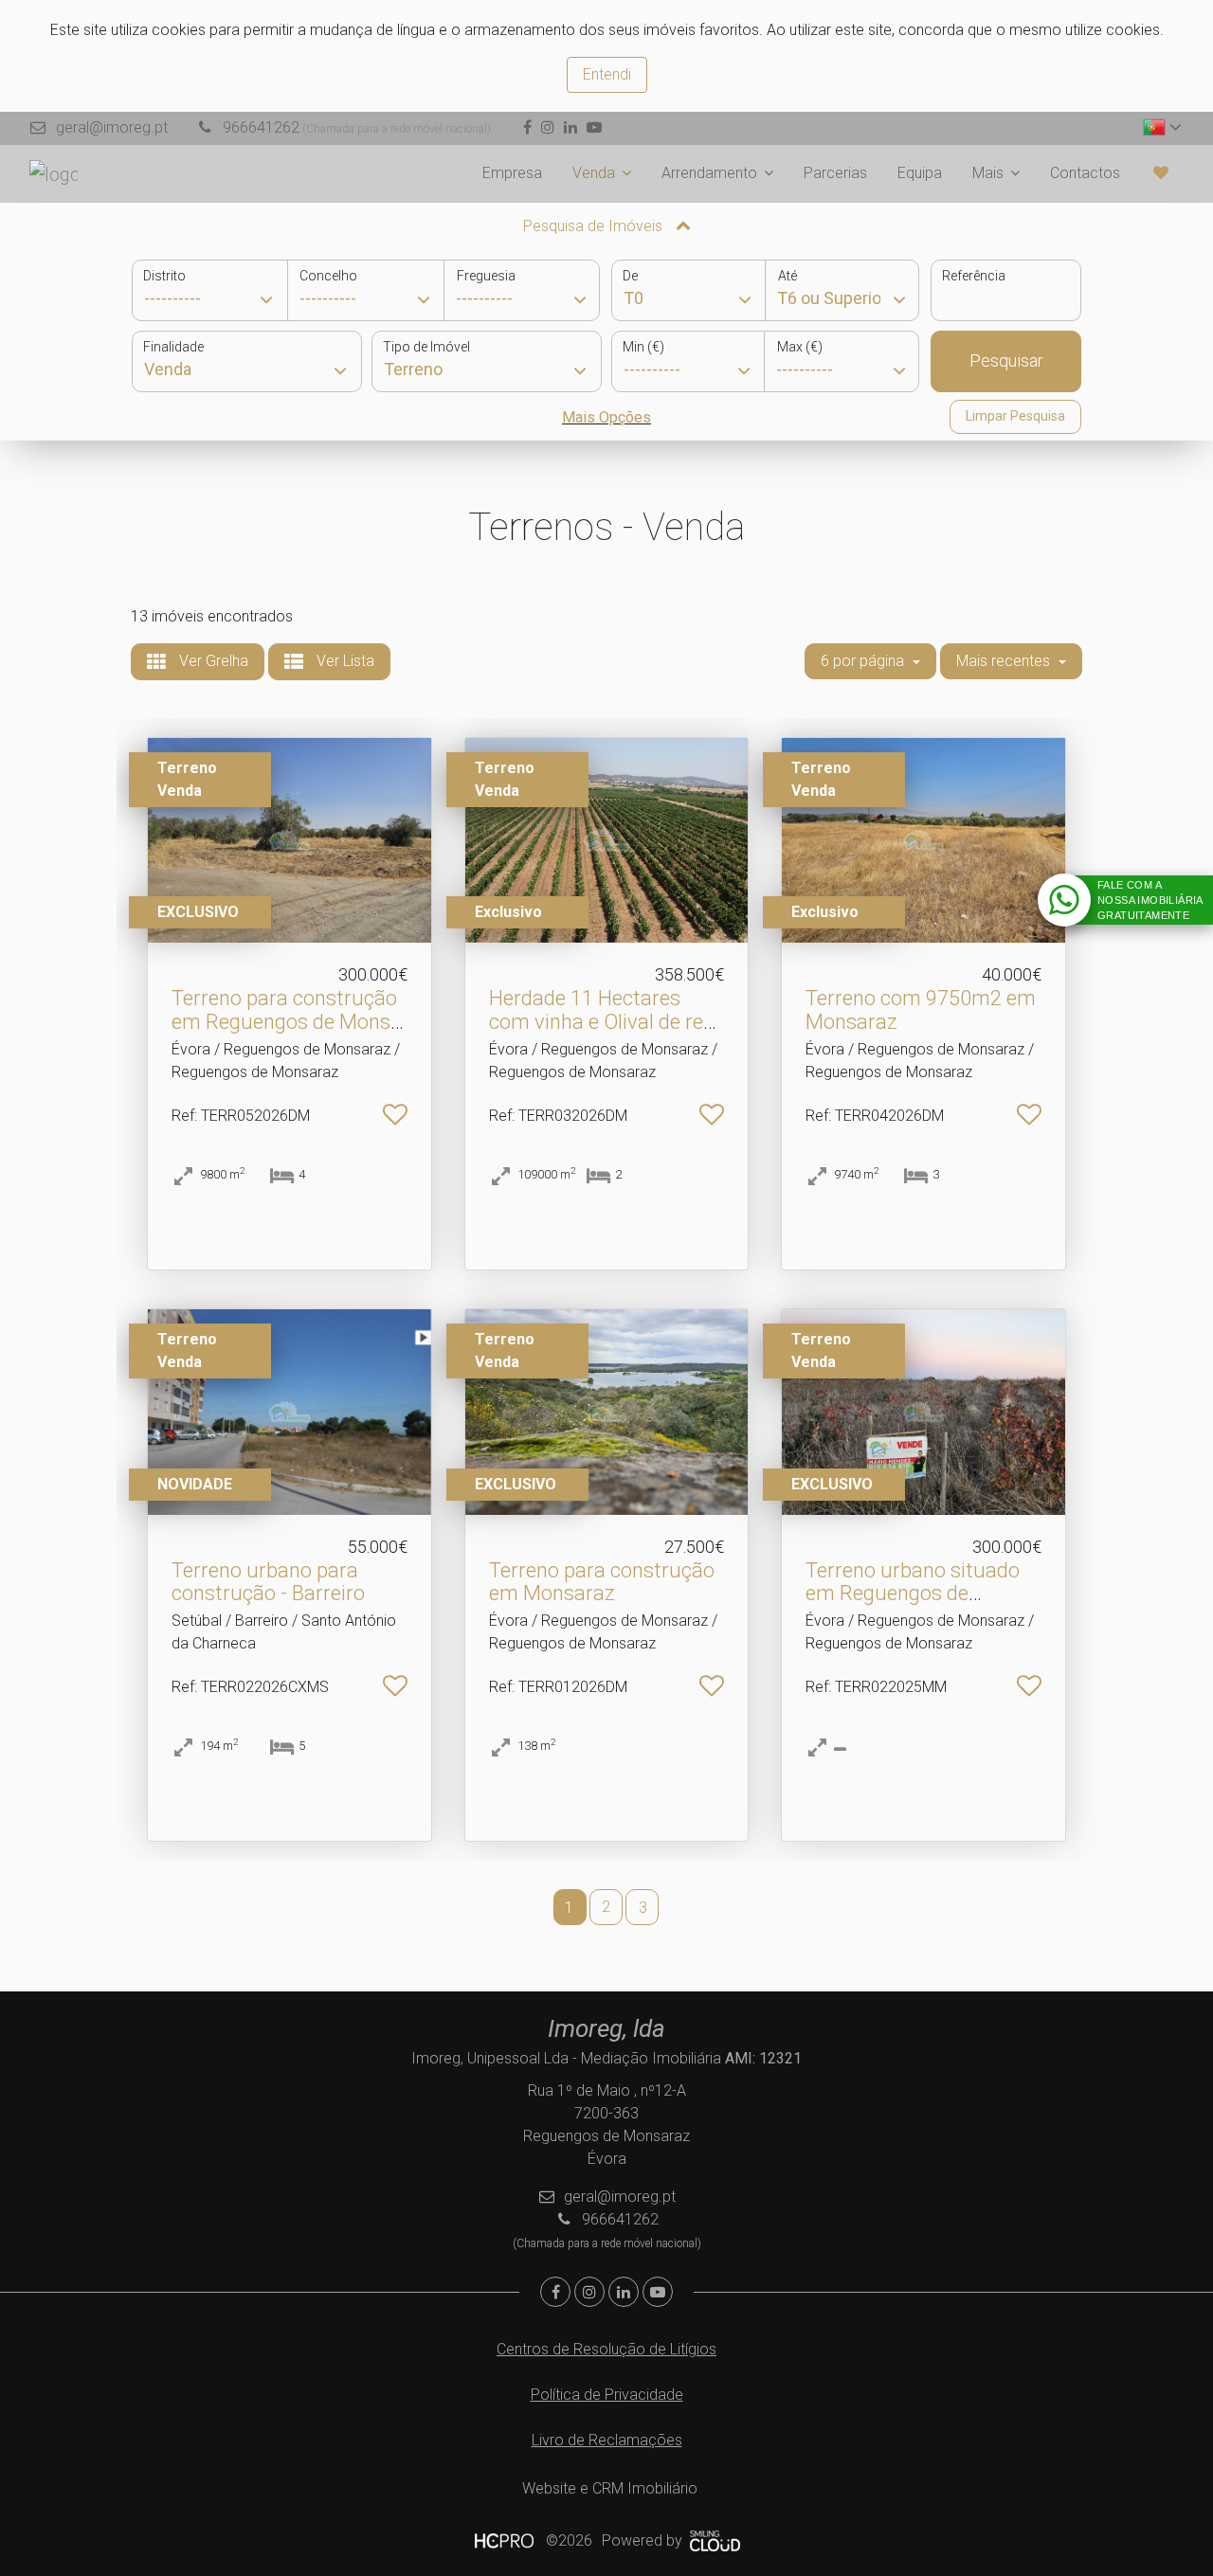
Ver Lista (344, 661)
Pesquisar (1006, 360)
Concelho (328, 276)
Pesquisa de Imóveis (595, 226)
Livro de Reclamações (607, 2440)
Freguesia (486, 276)
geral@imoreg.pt (112, 127)
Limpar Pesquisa (1015, 416)
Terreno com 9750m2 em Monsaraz (921, 1009)
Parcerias (835, 173)
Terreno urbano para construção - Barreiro (268, 1582)
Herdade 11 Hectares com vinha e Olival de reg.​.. (604, 1021)
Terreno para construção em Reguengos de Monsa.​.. (289, 1021)
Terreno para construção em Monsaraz (602, 1582)
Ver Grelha (212, 661)
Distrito (164, 276)
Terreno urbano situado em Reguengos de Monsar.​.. (913, 1593)
